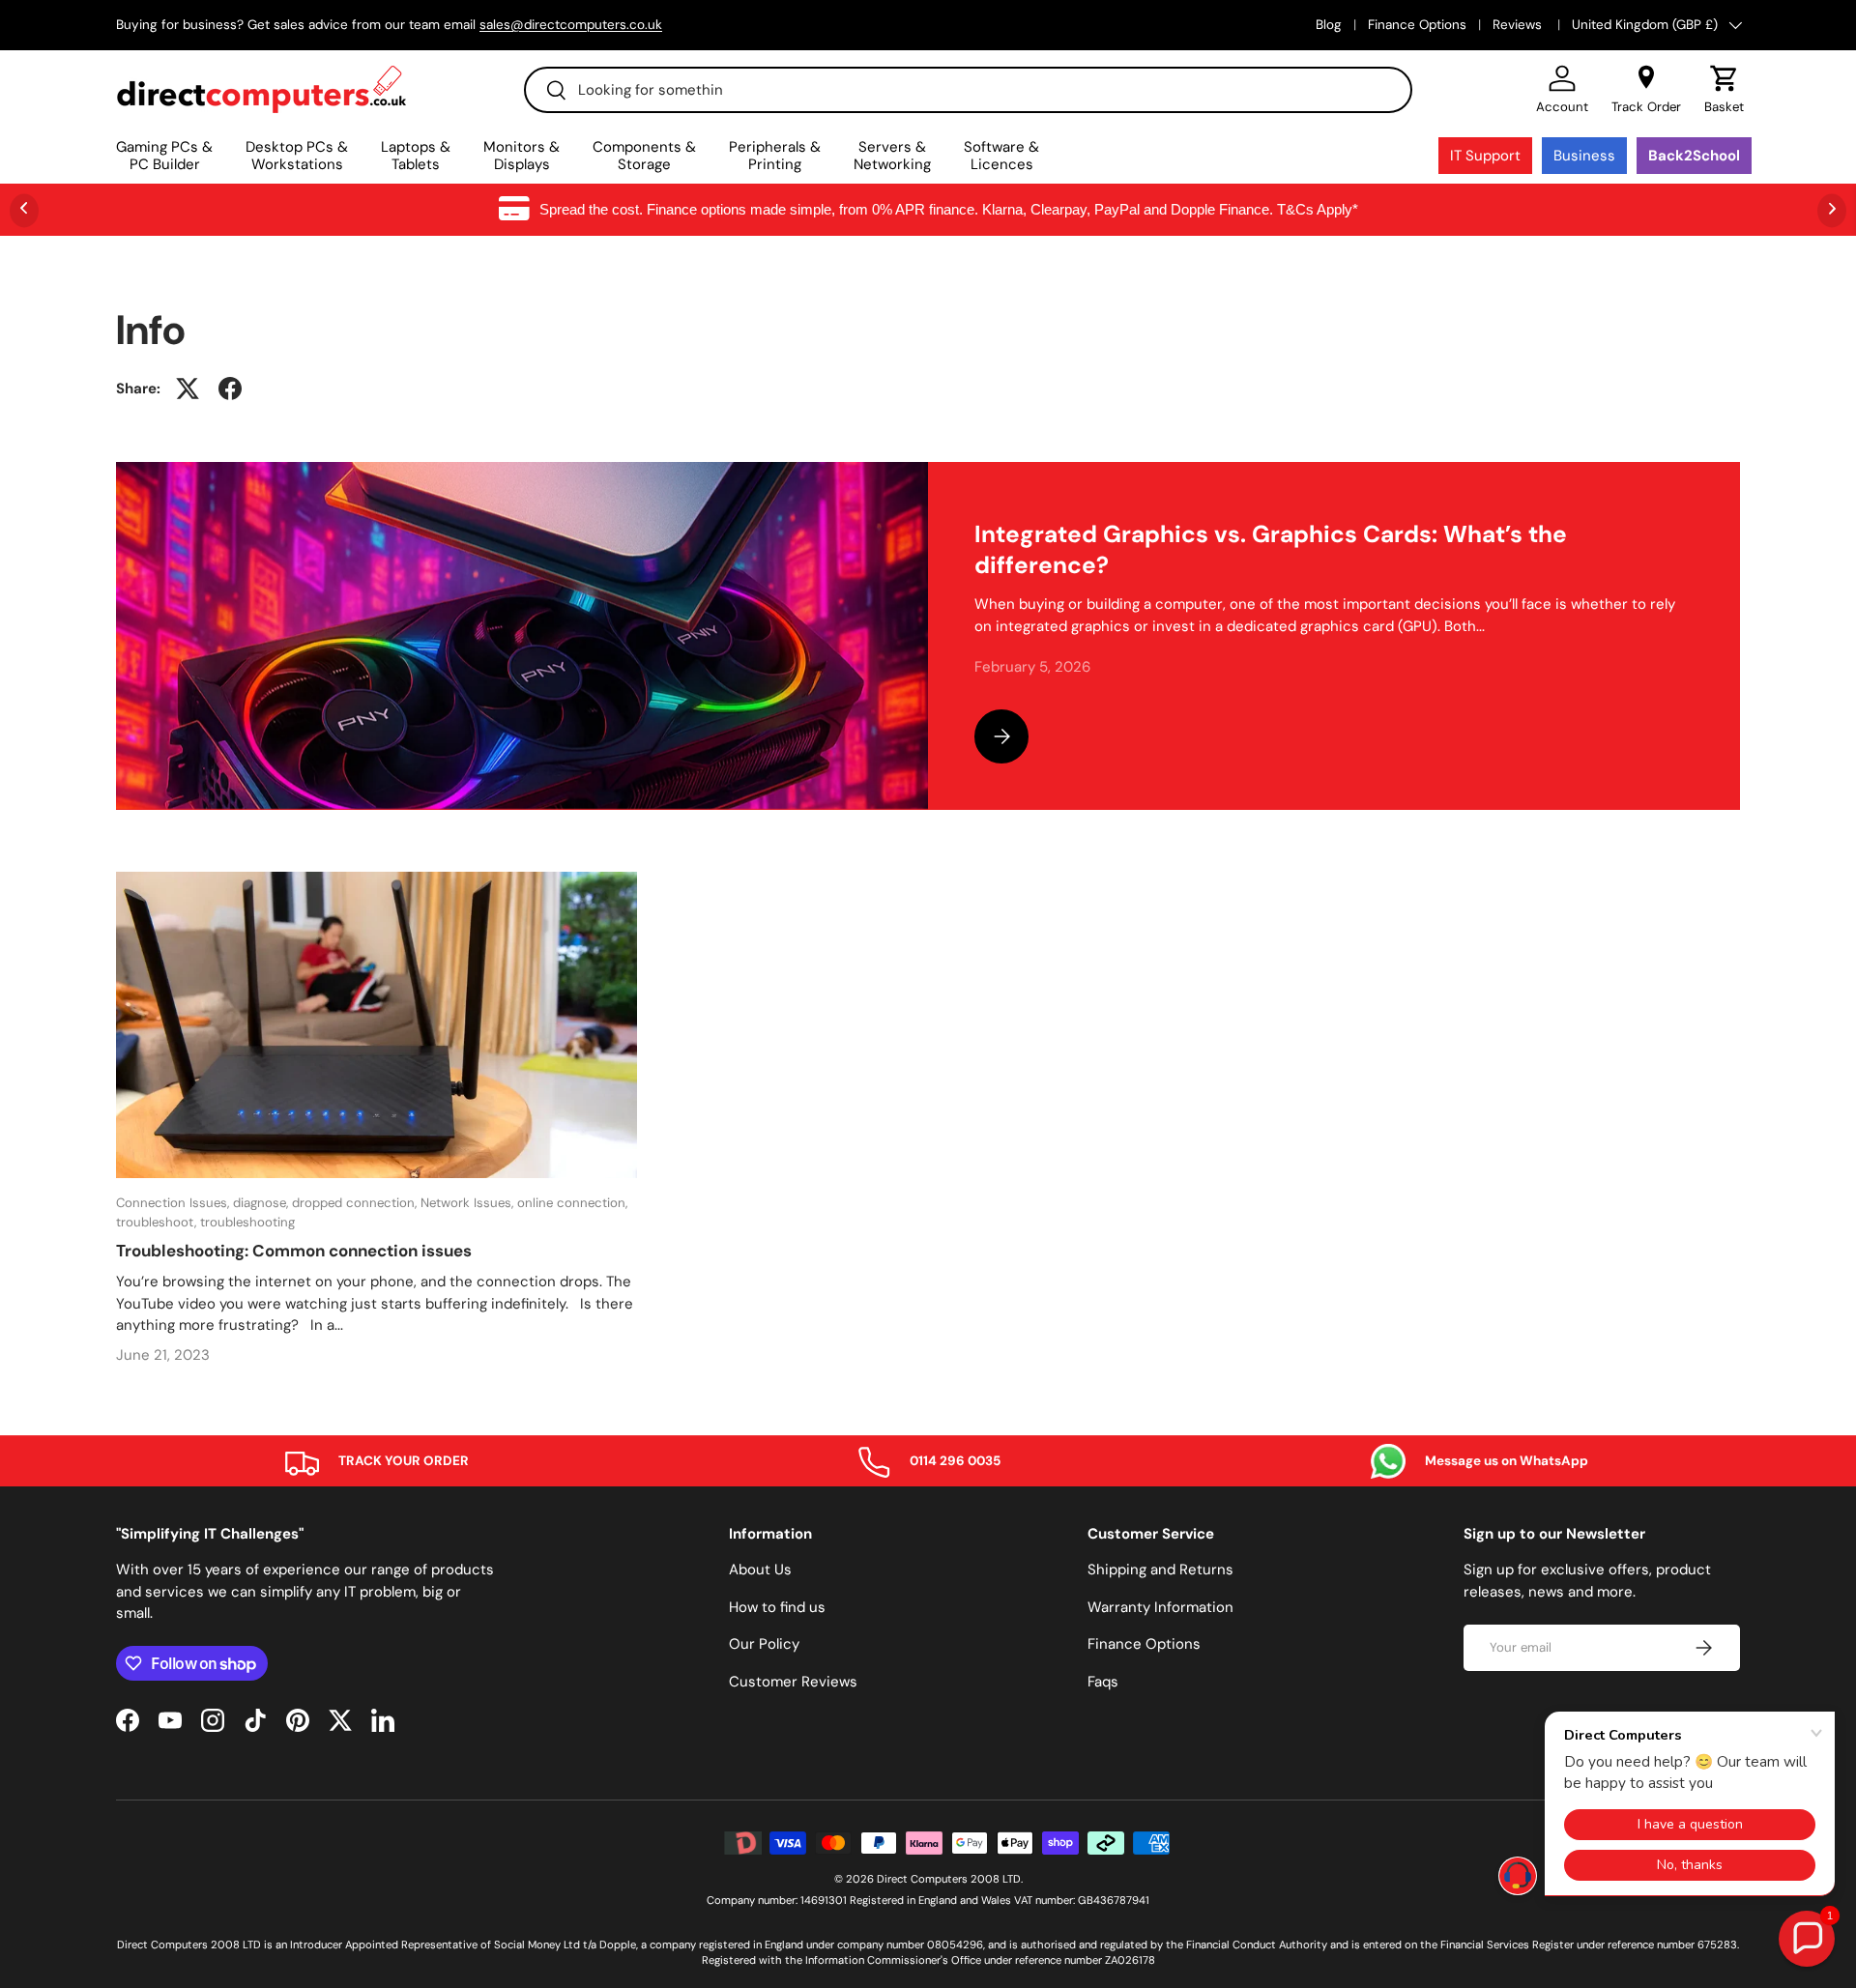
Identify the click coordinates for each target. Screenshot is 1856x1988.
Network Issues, (469, 1203)
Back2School (1694, 156)
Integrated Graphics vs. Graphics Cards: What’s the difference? (1271, 550)
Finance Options (1417, 25)
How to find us (777, 1607)
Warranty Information (1160, 1607)
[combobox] (968, 90)
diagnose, (262, 1203)
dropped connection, (356, 1203)
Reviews (1519, 25)
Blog (1329, 25)
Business (1584, 156)
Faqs (1103, 1682)
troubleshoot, (158, 1222)
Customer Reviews (793, 1682)
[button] (1724, 90)
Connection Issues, (174, 1203)
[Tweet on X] (188, 389)
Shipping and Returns (1160, 1570)
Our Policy (764, 1644)
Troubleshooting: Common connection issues (294, 1251)
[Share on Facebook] (230, 389)
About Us (760, 1570)
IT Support (1485, 156)
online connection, (572, 1203)
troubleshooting (247, 1222)
